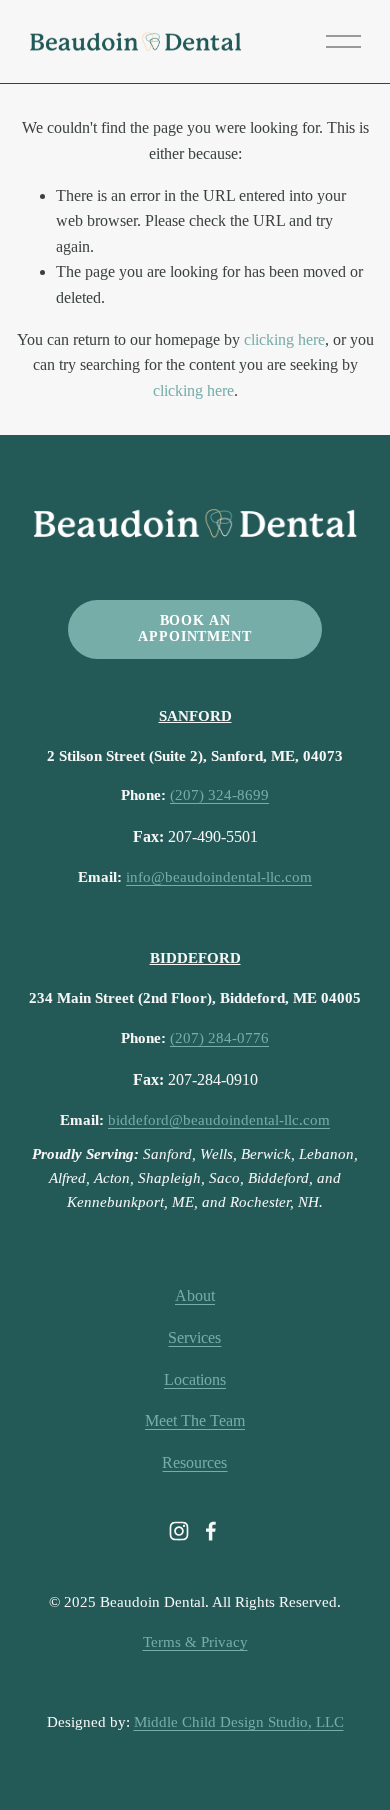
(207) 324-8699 (219, 795)
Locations (195, 1379)
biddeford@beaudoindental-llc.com (219, 1120)
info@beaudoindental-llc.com (219, 877)
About (195, 1295)
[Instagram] (179, 1531)
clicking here (284, 339)
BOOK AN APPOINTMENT (194, 628)
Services (194, 1337)
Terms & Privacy (195, 1642)
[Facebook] (211, 1531)
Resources (194, 1462)
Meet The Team (195, 1420)
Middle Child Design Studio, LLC (239, 1722)
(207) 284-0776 (219, 1038)
